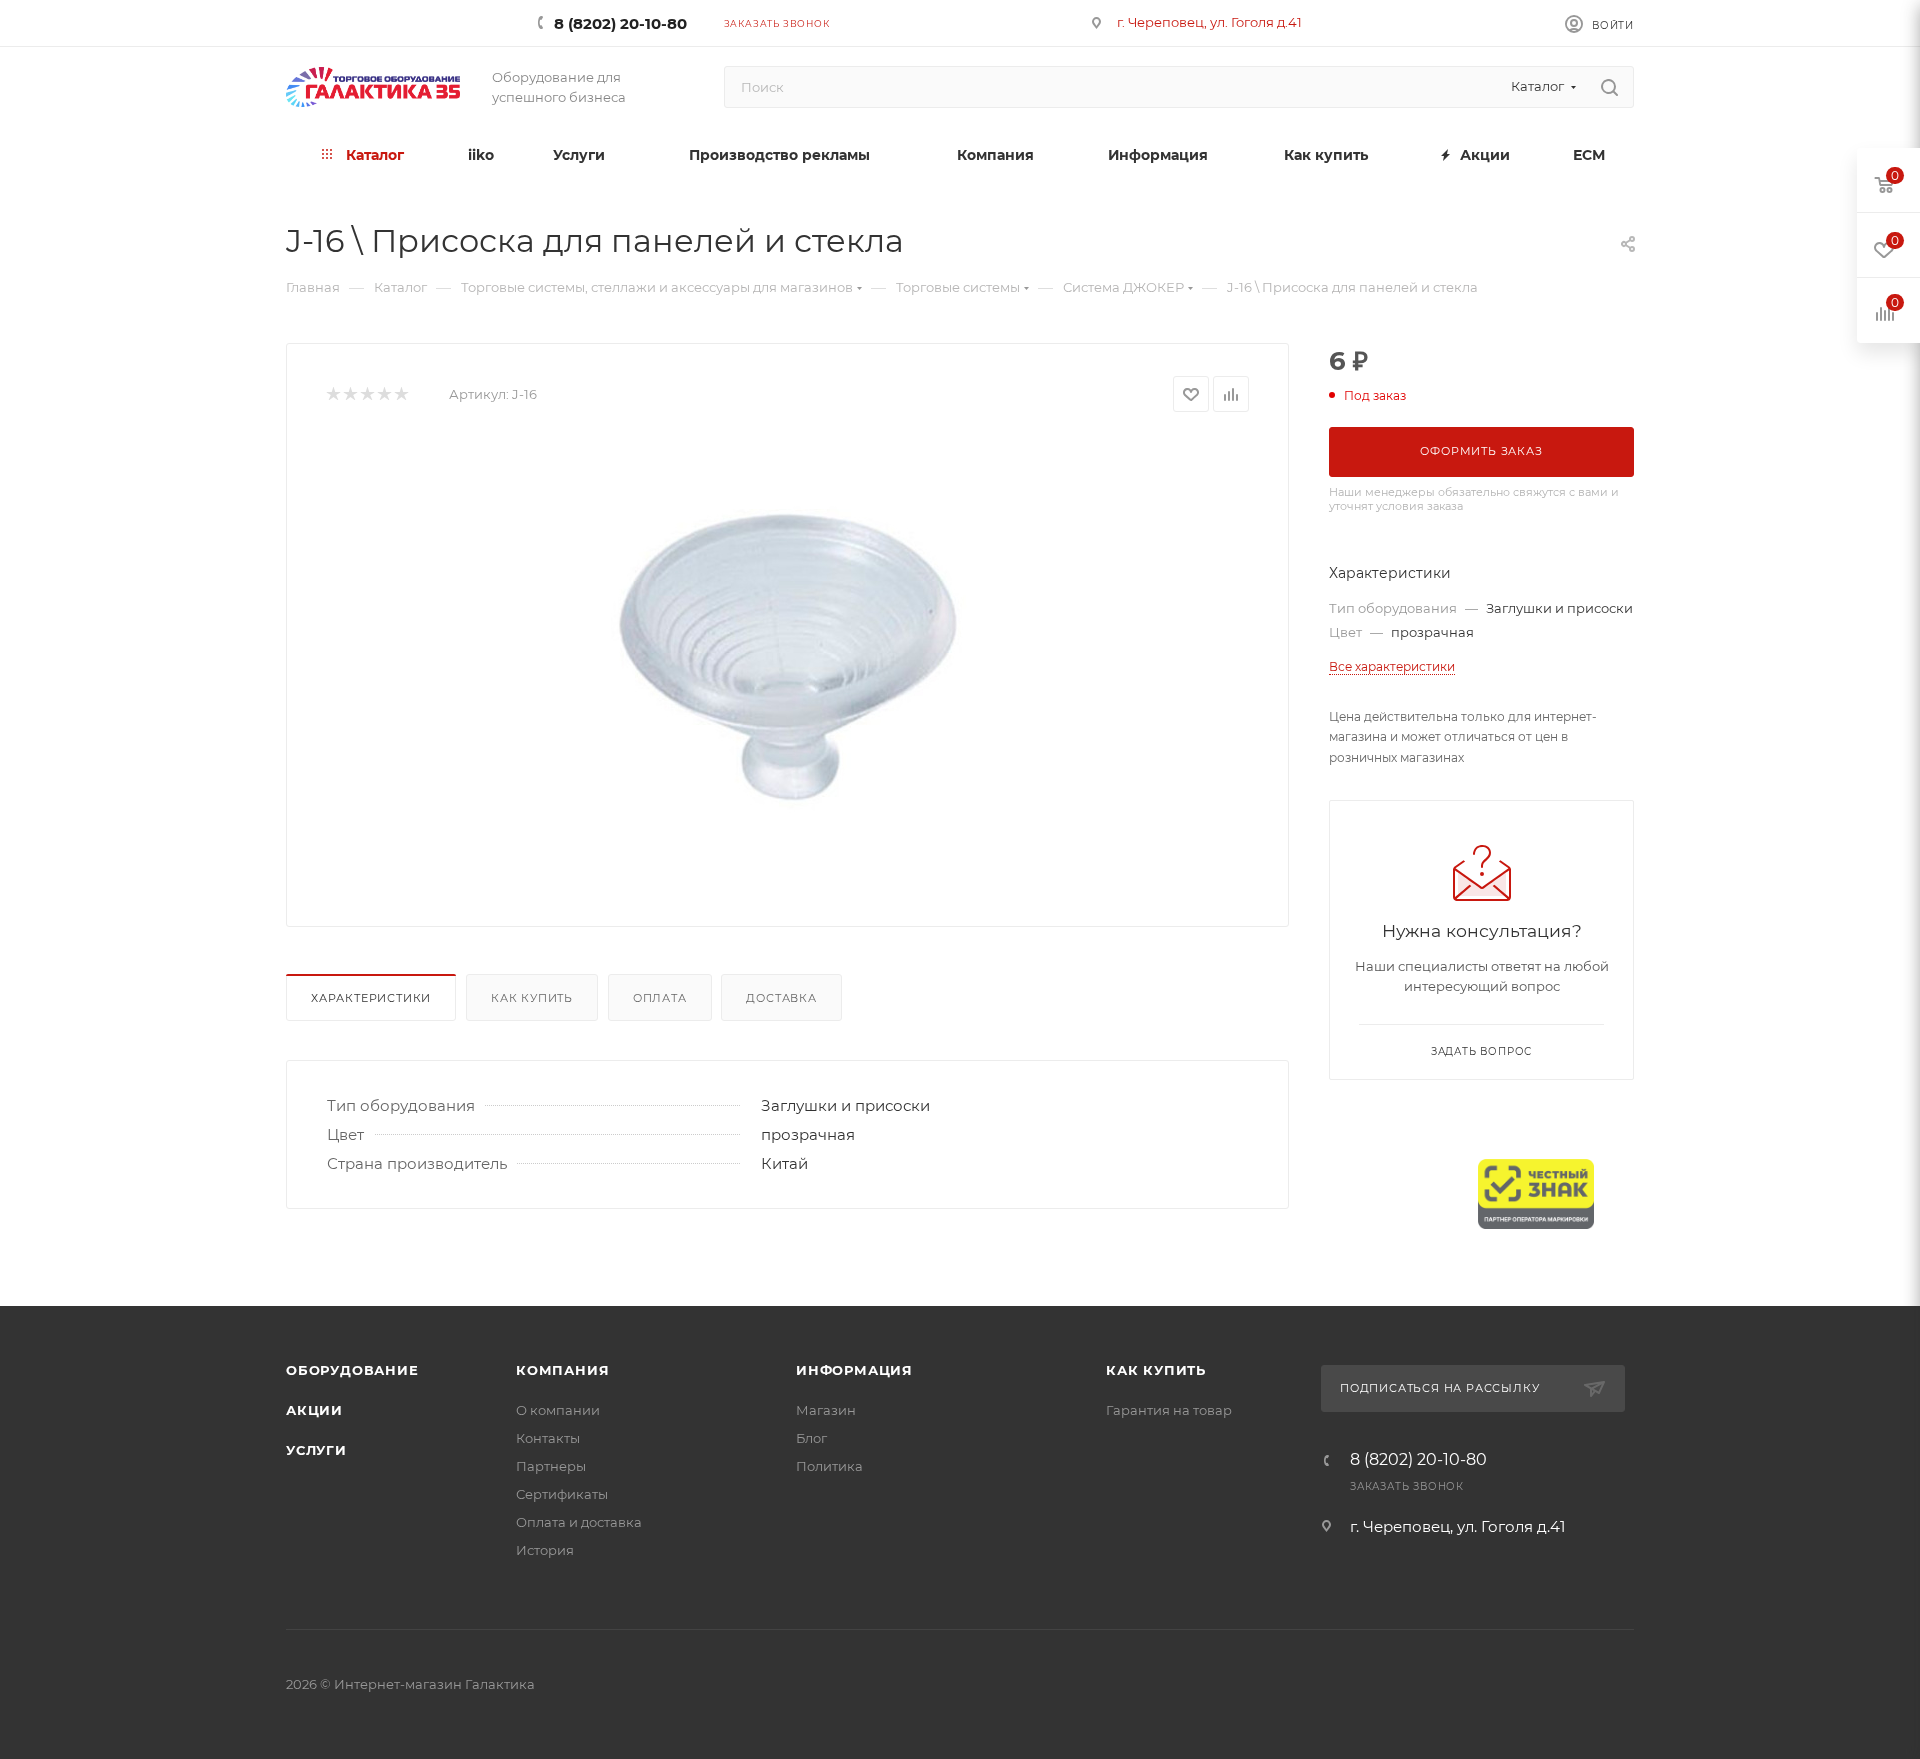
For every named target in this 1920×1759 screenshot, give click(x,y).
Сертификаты (562, 1494)
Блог (811, 1438)
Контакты (548, 1438)
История (545, 1550)
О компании (558, 1410)
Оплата (660, 998)
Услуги (316, 1450)
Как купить (532, 998)
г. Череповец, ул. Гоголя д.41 (1209, 22)
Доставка (781, 998)
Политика (829, 1466)
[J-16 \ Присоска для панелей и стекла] (788, 662)
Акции (314, 1410)
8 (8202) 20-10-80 (620, 23)
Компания (562, 1370)
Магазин (826, 1410)
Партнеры (551, 1466)
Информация (854, 1370)
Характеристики (371, 998)
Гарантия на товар (1169, 1410)
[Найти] (1609, 87)
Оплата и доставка (579, 1522)
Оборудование (352, 1370)
